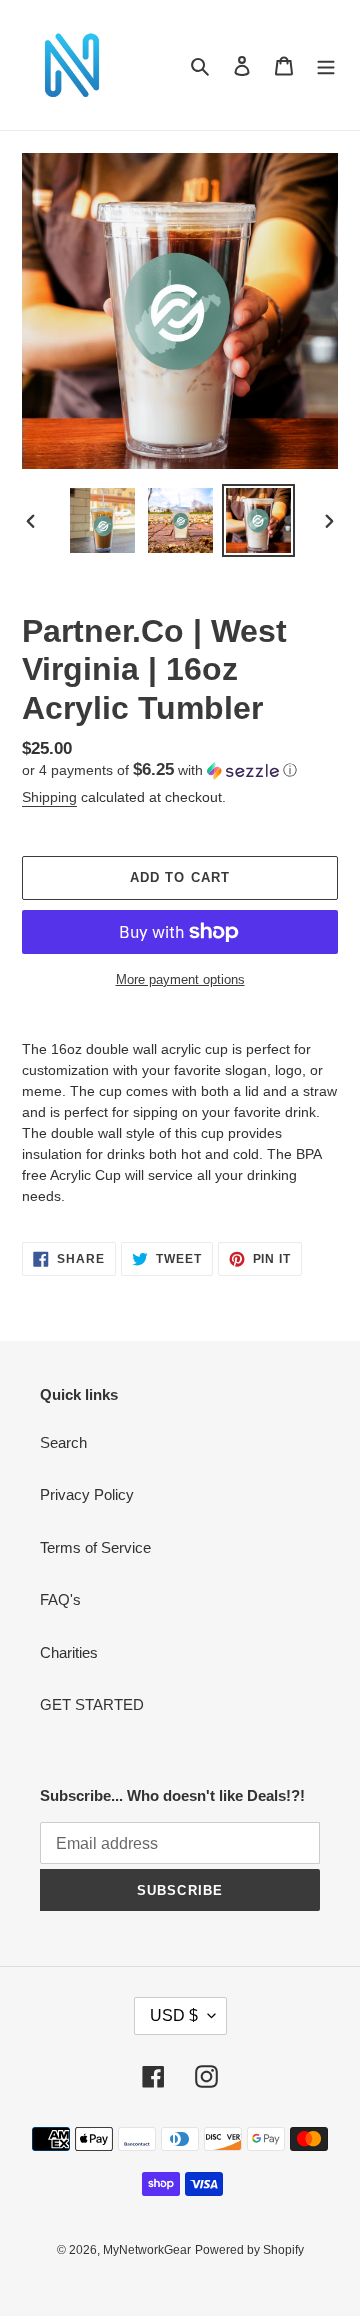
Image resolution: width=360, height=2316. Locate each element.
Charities (69, 1652)
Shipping (49, 797)
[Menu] (326, 65)
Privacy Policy (87, 1494)
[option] (102, 520)
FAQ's (60, 1599)
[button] (159, 770)
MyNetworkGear (147, 2250)
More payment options (180, 979)
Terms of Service (95, 1547)
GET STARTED (92, 1704)
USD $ (174, 2015)
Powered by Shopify (249, 2250)
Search (63, 1442)
